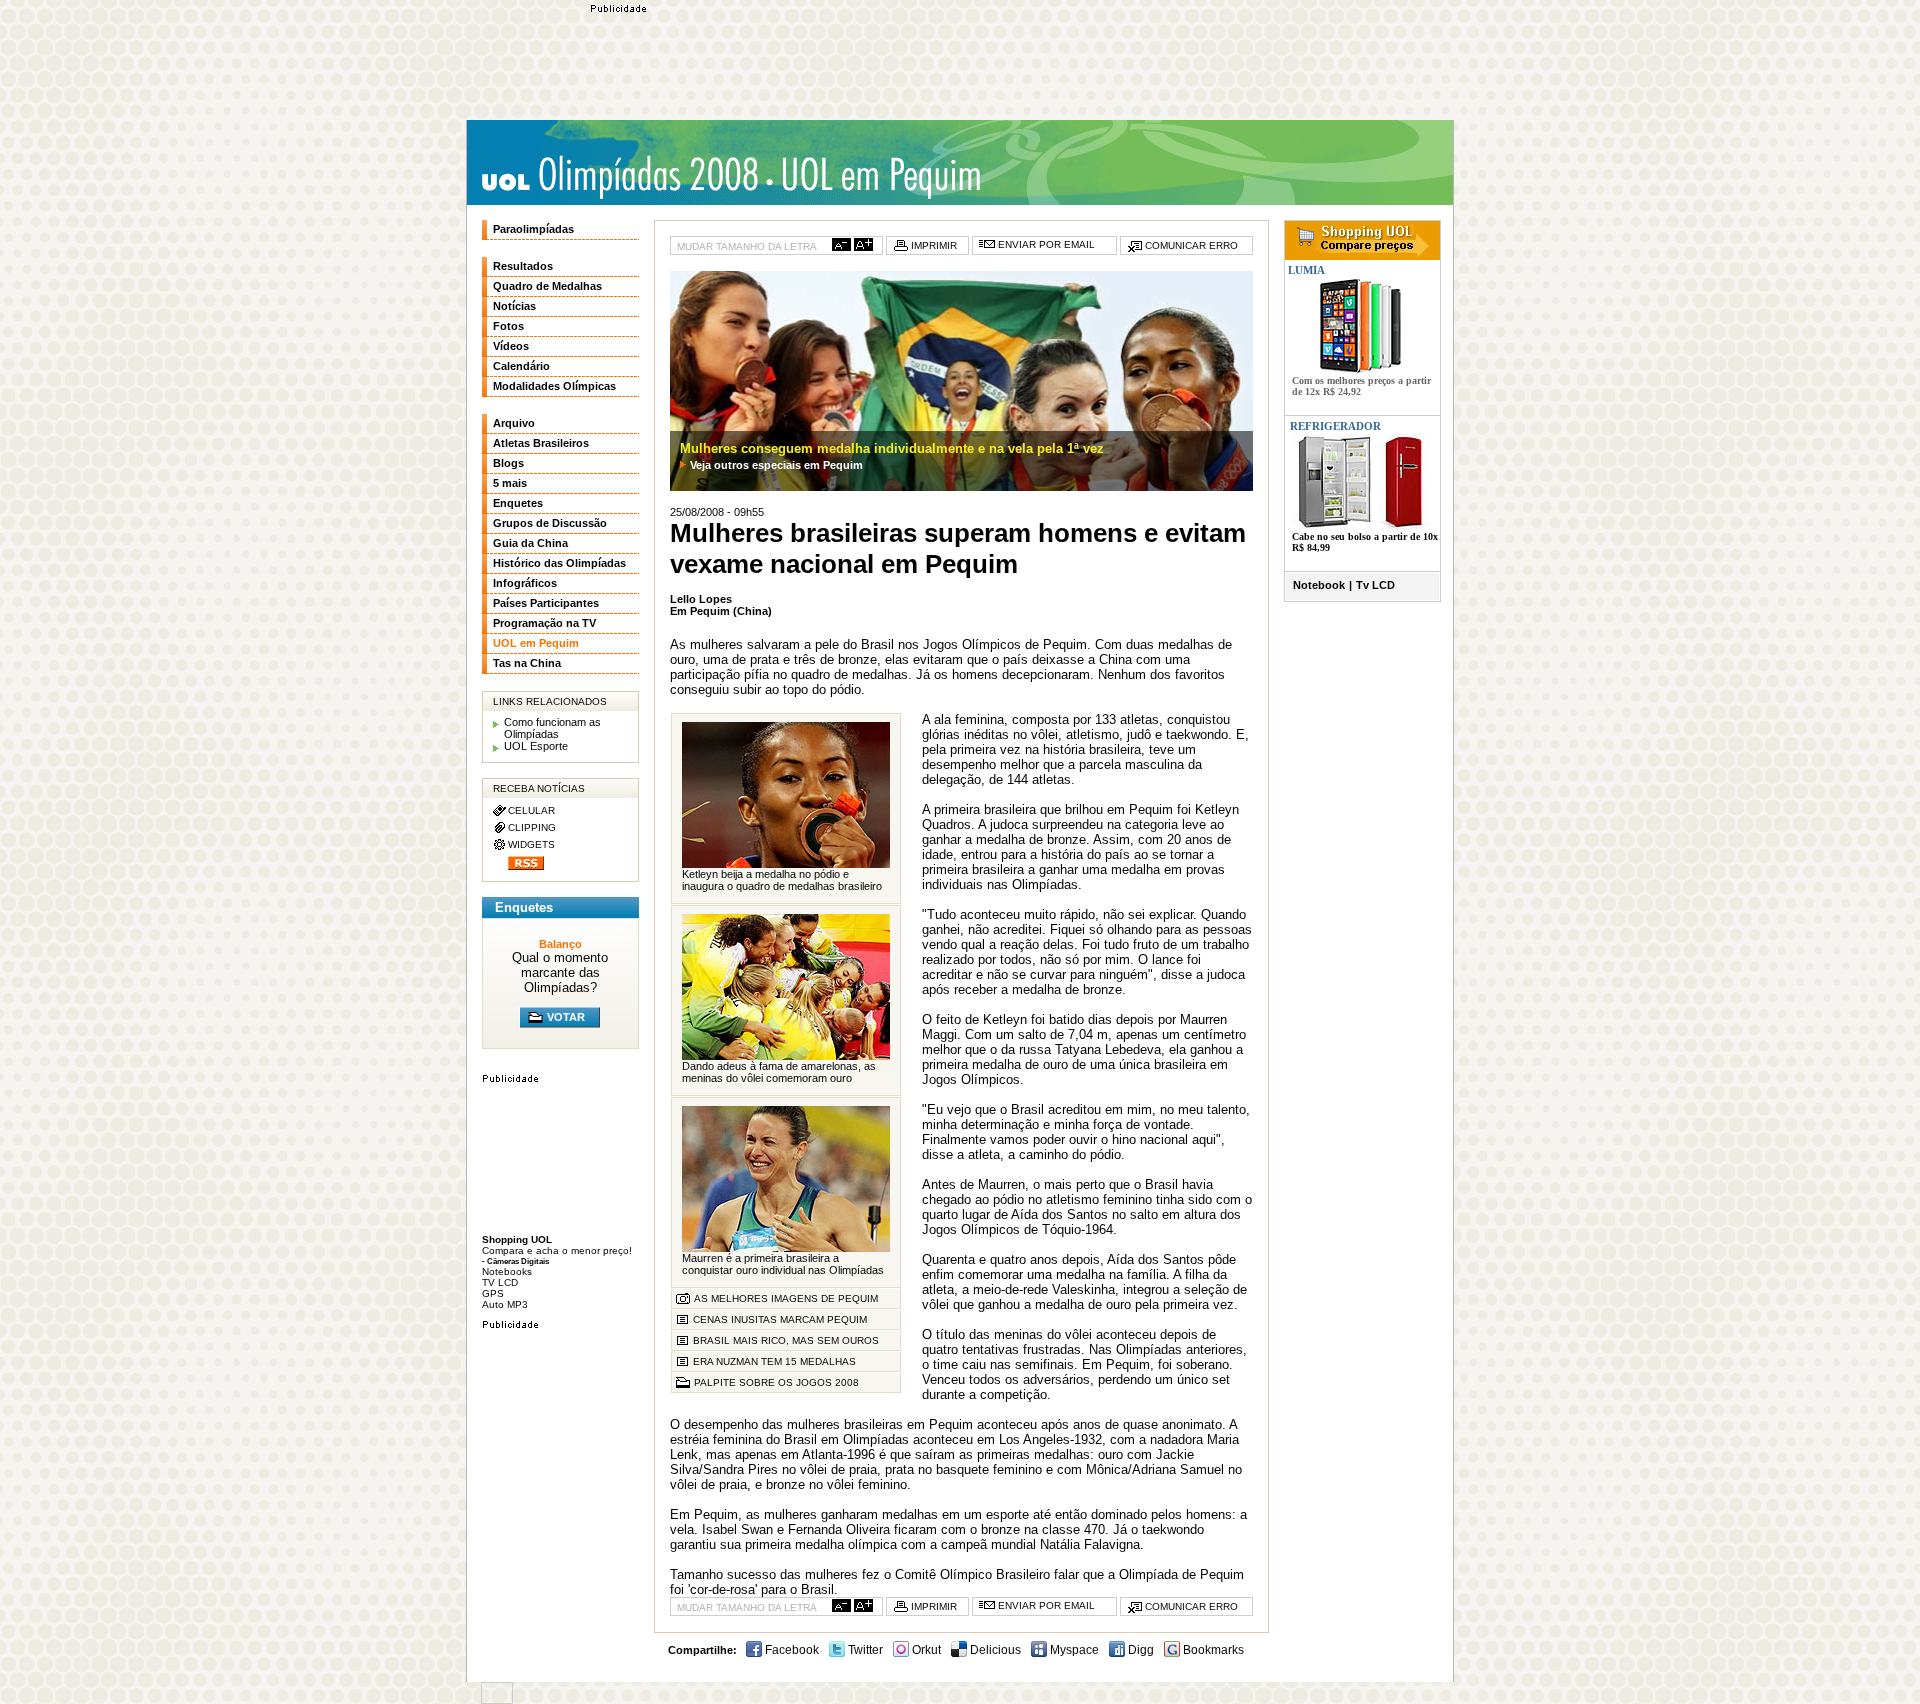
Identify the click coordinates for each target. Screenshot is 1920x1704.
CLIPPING (532, 827)
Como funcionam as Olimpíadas (552, 728)
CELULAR (531, 810)
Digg (1139, 1650)
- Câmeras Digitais (515, 1261)
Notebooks (507, 1271)
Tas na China (527, 663)
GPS (493, 1293)
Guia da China (530, 543)
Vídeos (511, 346)
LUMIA (1305, 270)
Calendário (521, 366)
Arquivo (514, 423)
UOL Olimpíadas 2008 (619, 176)
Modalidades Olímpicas (554, 386)
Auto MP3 (505, 1304)
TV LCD (500, 1282)
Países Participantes (546, 603)
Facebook (790, 1650)
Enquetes (518, 503)
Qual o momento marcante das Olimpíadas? (560, 972)
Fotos (508, 326)
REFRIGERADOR (1335, 426)
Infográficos (525, 583)
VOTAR (566, 1017)
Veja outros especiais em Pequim (776, 465)
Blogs (508, 463)
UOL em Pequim (536, 643)
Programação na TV (544, 623)
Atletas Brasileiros (541, 443)
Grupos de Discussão (550, 523)
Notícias (514, 306)
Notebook (1319, 585)
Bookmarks (1212, 1650)
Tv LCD (1375, 585)
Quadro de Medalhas (547, 286)
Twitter (864, 1650)
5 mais (510, 483)
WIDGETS (531, 844)
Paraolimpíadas (533, 229)
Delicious (994, 1650)
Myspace (1073, 1650)
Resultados (523, 266)
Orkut (925, 1650)
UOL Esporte (536, 746)
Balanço (560, 944)
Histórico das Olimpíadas (559, 563)
